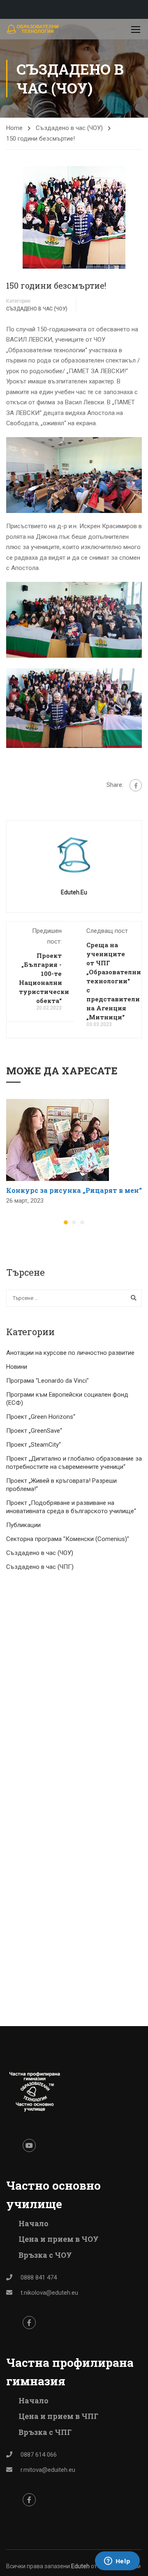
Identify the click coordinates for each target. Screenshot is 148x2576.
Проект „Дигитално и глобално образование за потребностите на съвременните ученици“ (74, 1463)
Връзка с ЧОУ (45, 2255)
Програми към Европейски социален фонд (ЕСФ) (67, 1399)
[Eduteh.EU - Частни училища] (33, 29)
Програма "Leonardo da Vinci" (47, 1381)
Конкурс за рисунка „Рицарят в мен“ (74, 1190)
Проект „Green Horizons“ (41, 1417)
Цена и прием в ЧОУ (59, 2239)
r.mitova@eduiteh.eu (48, 2470)
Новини (17, 1367)
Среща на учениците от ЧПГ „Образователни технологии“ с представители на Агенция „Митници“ (114, 981)
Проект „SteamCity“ (34, 1445)
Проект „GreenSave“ (34, 1431)
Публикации (23, 1525)
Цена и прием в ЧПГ (58, 2416)
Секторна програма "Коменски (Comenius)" (68, 1539)
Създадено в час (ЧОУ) (69, 128)
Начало (34, 2223)
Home (14, 128)
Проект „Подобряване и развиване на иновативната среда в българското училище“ (71, 1507)
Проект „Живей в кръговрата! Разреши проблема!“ (61, 1485)
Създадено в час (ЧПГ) (40, 1567)
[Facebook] (136, 785)
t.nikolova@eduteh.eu (49, 2293)
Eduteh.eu (74, 892)
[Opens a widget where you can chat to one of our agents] (117, 2562)
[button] (66, 1222)
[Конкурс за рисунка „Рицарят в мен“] (58, 1140)
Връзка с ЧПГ (45, 2432)
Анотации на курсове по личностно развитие (70, 1353)
